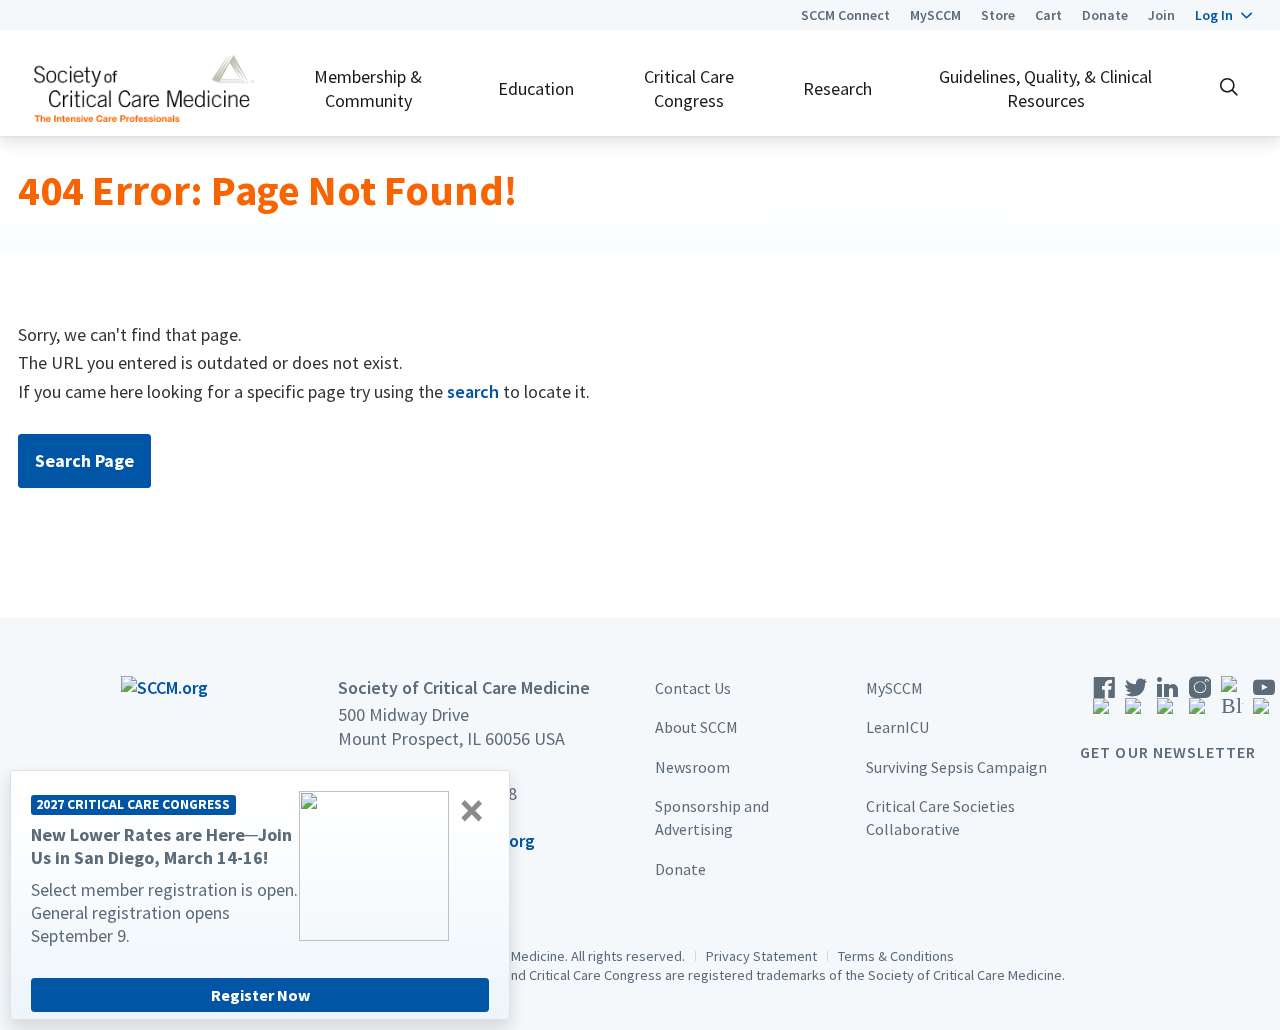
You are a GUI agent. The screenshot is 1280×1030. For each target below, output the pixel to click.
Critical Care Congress (689, 88)
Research (837, 88)
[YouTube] (1264, 701)
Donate (1105, 15)
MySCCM (935, 15)
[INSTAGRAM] (1200, 701)
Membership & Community (368, 88)
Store (998, 15)
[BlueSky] (1232, 701)
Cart (1048, 15)
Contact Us (693, 688)
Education (536, 88)
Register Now (260, 995)
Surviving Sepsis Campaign (956, 767)
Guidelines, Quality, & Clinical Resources (1045, 88)
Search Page (84, 460)
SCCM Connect (845, 15)
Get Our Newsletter (1168, 752)
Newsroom (692, 767)
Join (1161, 15)
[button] (1223, 15)
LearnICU (897, 727)
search (473, 391)
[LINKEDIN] (1168, 701)
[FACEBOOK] (1104, 701)
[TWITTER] (1136, 701)
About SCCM (696, 727)
